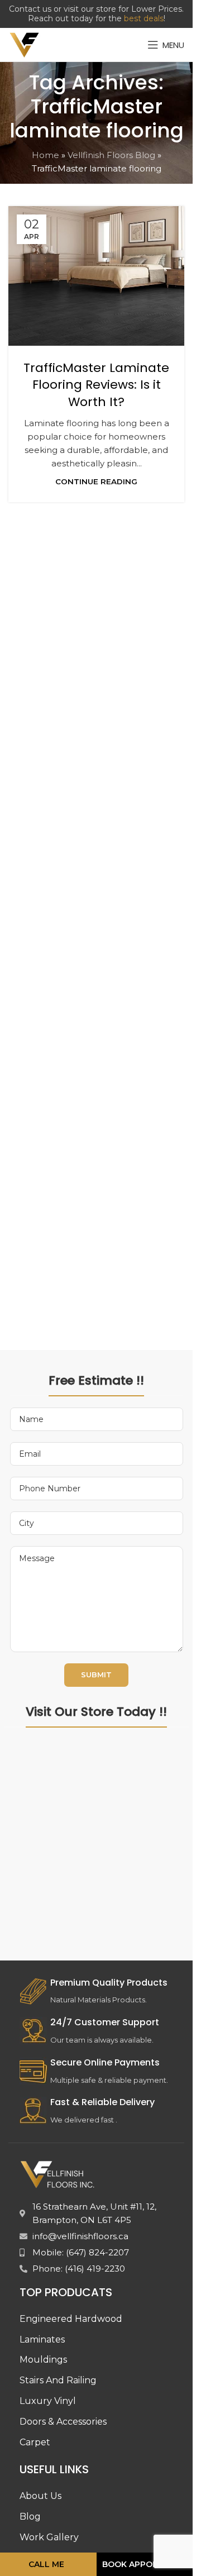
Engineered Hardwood (71, 2319)
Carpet (35, 2442)
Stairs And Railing (58, 2380)
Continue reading (96, 481)
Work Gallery (49, 2537)
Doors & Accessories (63, 2422)
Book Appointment (146, 2564)
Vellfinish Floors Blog (111, 155)
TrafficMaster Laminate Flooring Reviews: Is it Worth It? (96, 385)
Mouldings (43, 2360)
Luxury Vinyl (48, 2401)
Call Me (46, 2564)
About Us (40, 2496)
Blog (30, 2517)
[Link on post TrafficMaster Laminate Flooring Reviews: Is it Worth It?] (96, 276)
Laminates (42, 2339)
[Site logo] (25, 44)
